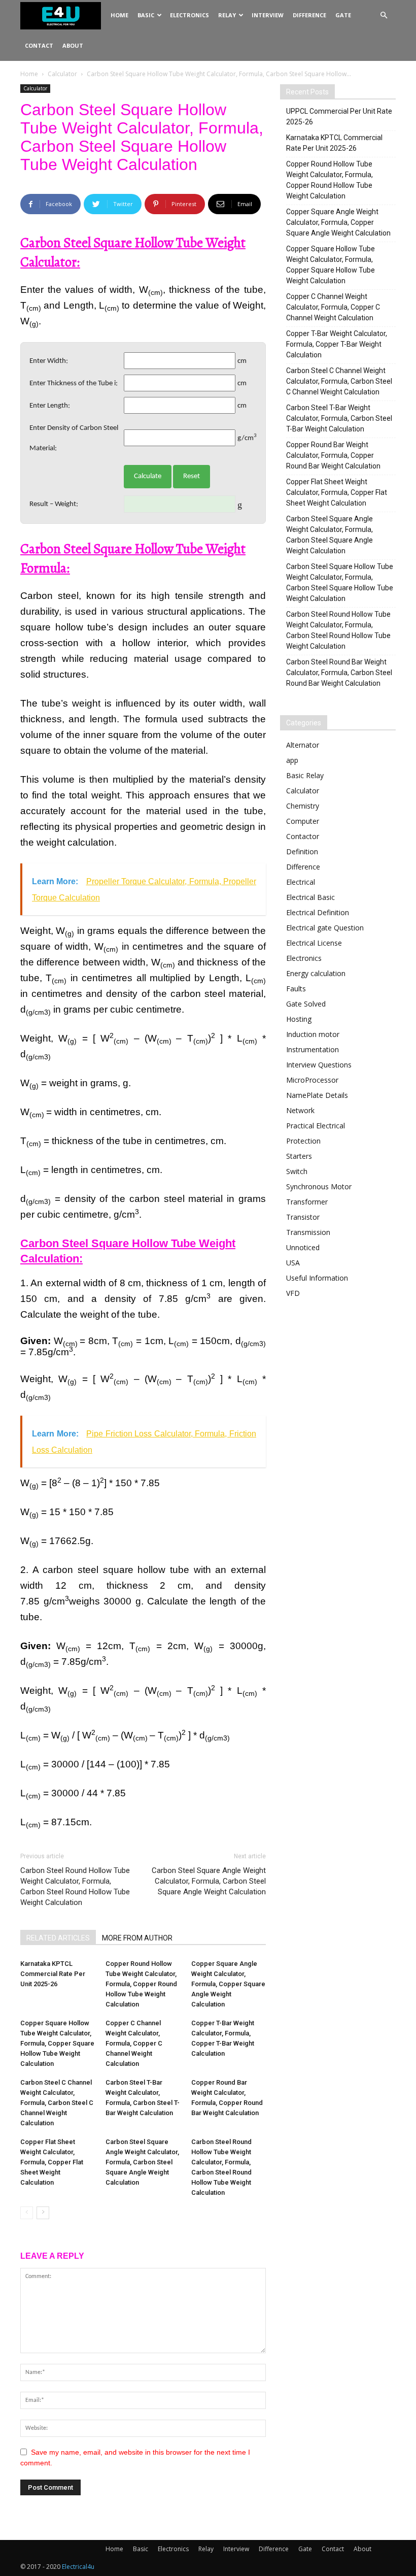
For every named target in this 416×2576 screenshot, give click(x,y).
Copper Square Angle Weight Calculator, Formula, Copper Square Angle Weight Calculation (228, 1984)
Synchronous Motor (319, 1186)
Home (119, 15)
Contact (39, 45)
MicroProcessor (312, 1080)
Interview (268, 15)
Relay (227, 15)
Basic (146, 15)
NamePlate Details (317, 1095)
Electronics (189, 15)
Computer (303, 821)
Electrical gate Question (325, 928)
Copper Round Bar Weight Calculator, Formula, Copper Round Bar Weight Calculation (333, 455)
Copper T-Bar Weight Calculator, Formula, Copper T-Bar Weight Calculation (337, 344)
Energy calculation (316, 973)
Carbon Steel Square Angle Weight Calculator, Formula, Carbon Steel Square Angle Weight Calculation (209, 1881)
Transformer (307, 1202)
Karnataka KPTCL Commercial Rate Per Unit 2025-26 (53, 1974)
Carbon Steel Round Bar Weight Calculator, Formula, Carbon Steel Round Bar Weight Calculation (339, 673)
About (73, 45)
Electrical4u (78, 2567)
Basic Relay (305, 775)
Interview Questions (319, 1065)
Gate (343, 15)
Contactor (303, 836)
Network (300, 1110)
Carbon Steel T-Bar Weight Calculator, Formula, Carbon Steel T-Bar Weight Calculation (339, 418)
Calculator (62, 74)
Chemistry (303, 806)
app (292, 760)
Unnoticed (303, 1247)
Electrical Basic (310, 897)
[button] (384, 15)
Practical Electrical (316, 1126)
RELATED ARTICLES (58, 1938)
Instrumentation (313, 1049)
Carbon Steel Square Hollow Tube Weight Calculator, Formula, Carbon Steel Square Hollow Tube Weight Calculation (340, 582)
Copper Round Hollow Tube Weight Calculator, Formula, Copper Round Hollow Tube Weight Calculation (141, 1984)
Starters (299, 1156)
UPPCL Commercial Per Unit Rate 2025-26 (339, 116)
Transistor (303, 1217)
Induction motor (313, 1034)
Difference (309, 15)
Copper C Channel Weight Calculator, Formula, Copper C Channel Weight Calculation (134, 2043)
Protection (303, 1141)
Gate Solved (306, 1004)
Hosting (299, 1019)
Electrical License (314, 943)
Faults (296, 989)
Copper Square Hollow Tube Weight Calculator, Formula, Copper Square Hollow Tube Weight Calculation (57, 2043)
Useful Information (317, 1278)
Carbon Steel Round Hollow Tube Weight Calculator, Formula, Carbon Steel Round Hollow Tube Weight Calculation (75, 1886)
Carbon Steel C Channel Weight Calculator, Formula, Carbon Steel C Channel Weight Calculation (57, 2103)
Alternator (303, 745)
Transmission (308, 1232)
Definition (302, 851)
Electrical (301, 882)
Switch (297, 1171)
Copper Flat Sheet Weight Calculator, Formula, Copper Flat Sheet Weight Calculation (52, 2162)
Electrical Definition (318, 912)
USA (293, 1263)
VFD (293, 1293)
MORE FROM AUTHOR (137, 1938)
